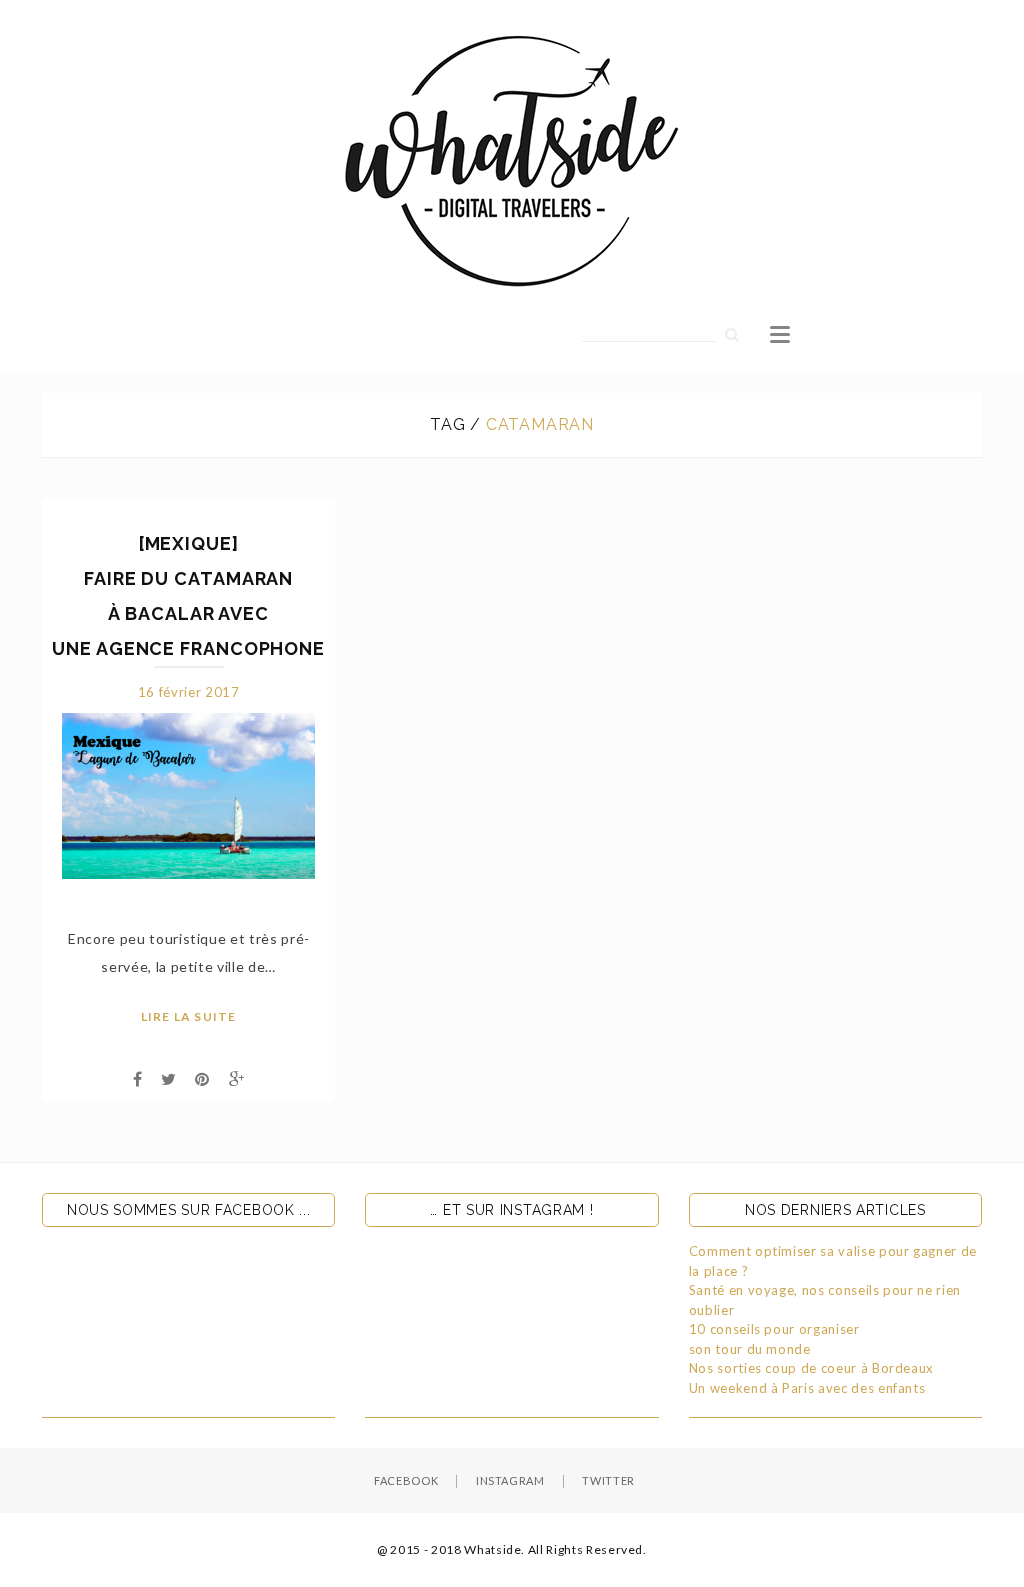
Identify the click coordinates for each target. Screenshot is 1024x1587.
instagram (510, 1480)
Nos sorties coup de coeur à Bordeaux (811, 1368)
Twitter (608, 1480)
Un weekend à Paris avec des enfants (807, 1388)
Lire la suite (189, 1016)
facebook (406, 1480)
